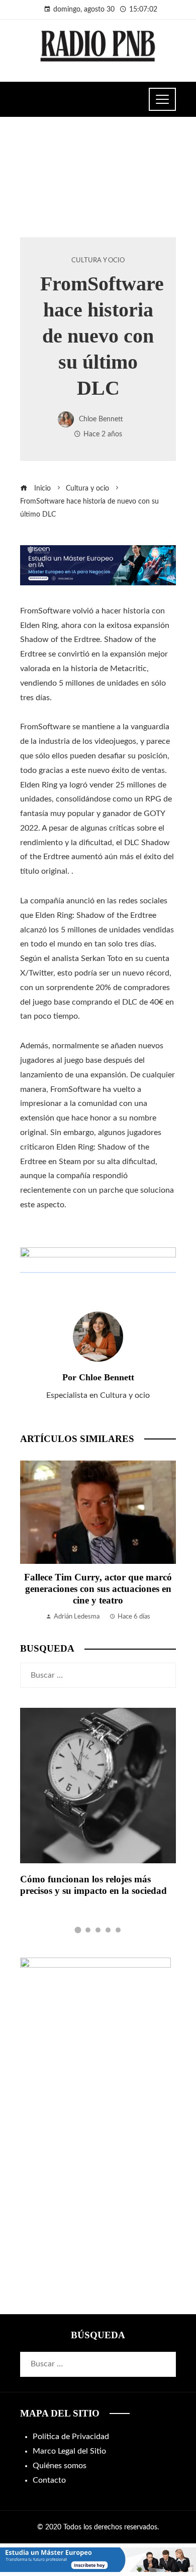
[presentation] (30, 1541)
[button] (78, 1930)
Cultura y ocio (98, 260)
